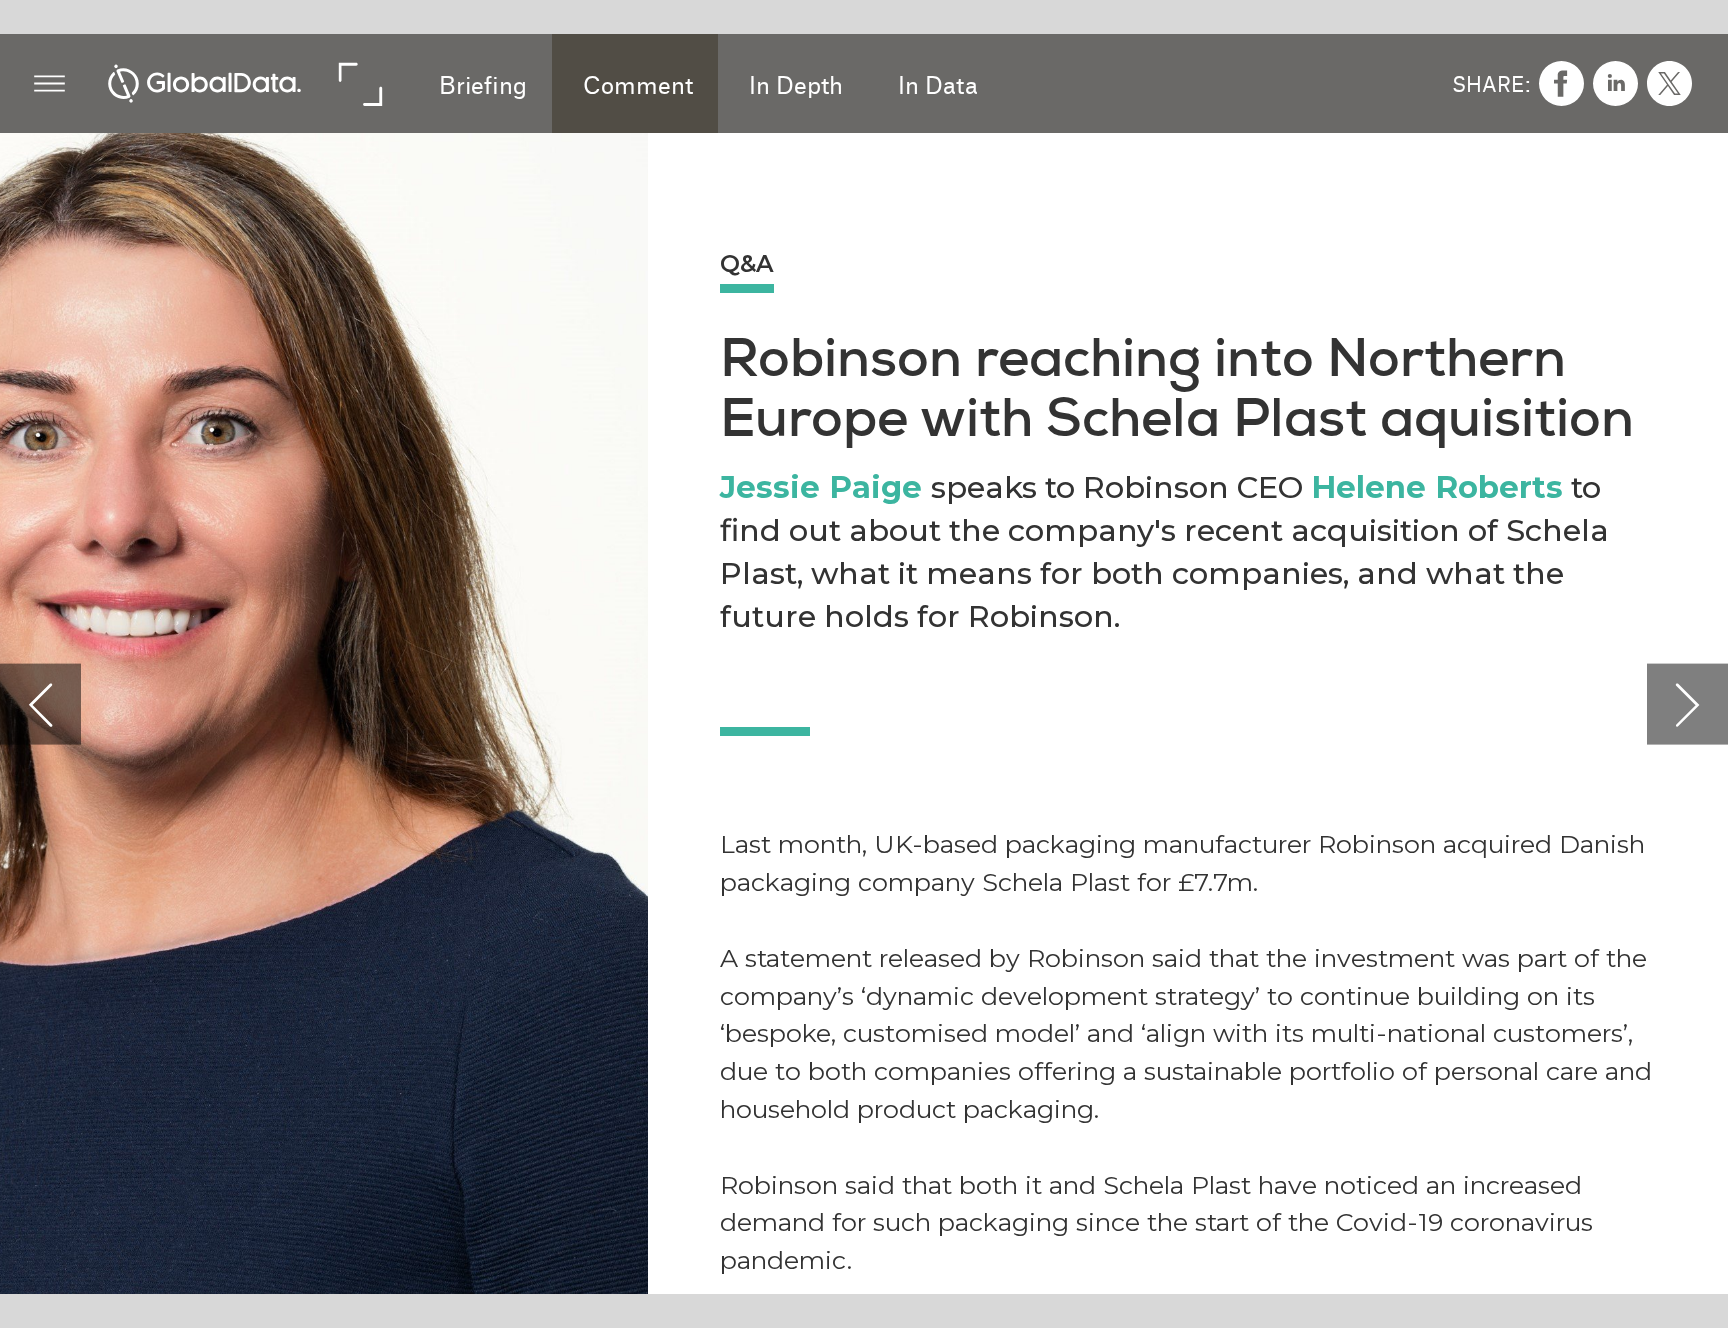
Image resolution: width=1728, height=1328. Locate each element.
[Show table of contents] (49, 83)
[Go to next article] (1687, 703)
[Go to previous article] (40, 703)
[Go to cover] (204, 83)
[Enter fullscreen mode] (359, 83)
